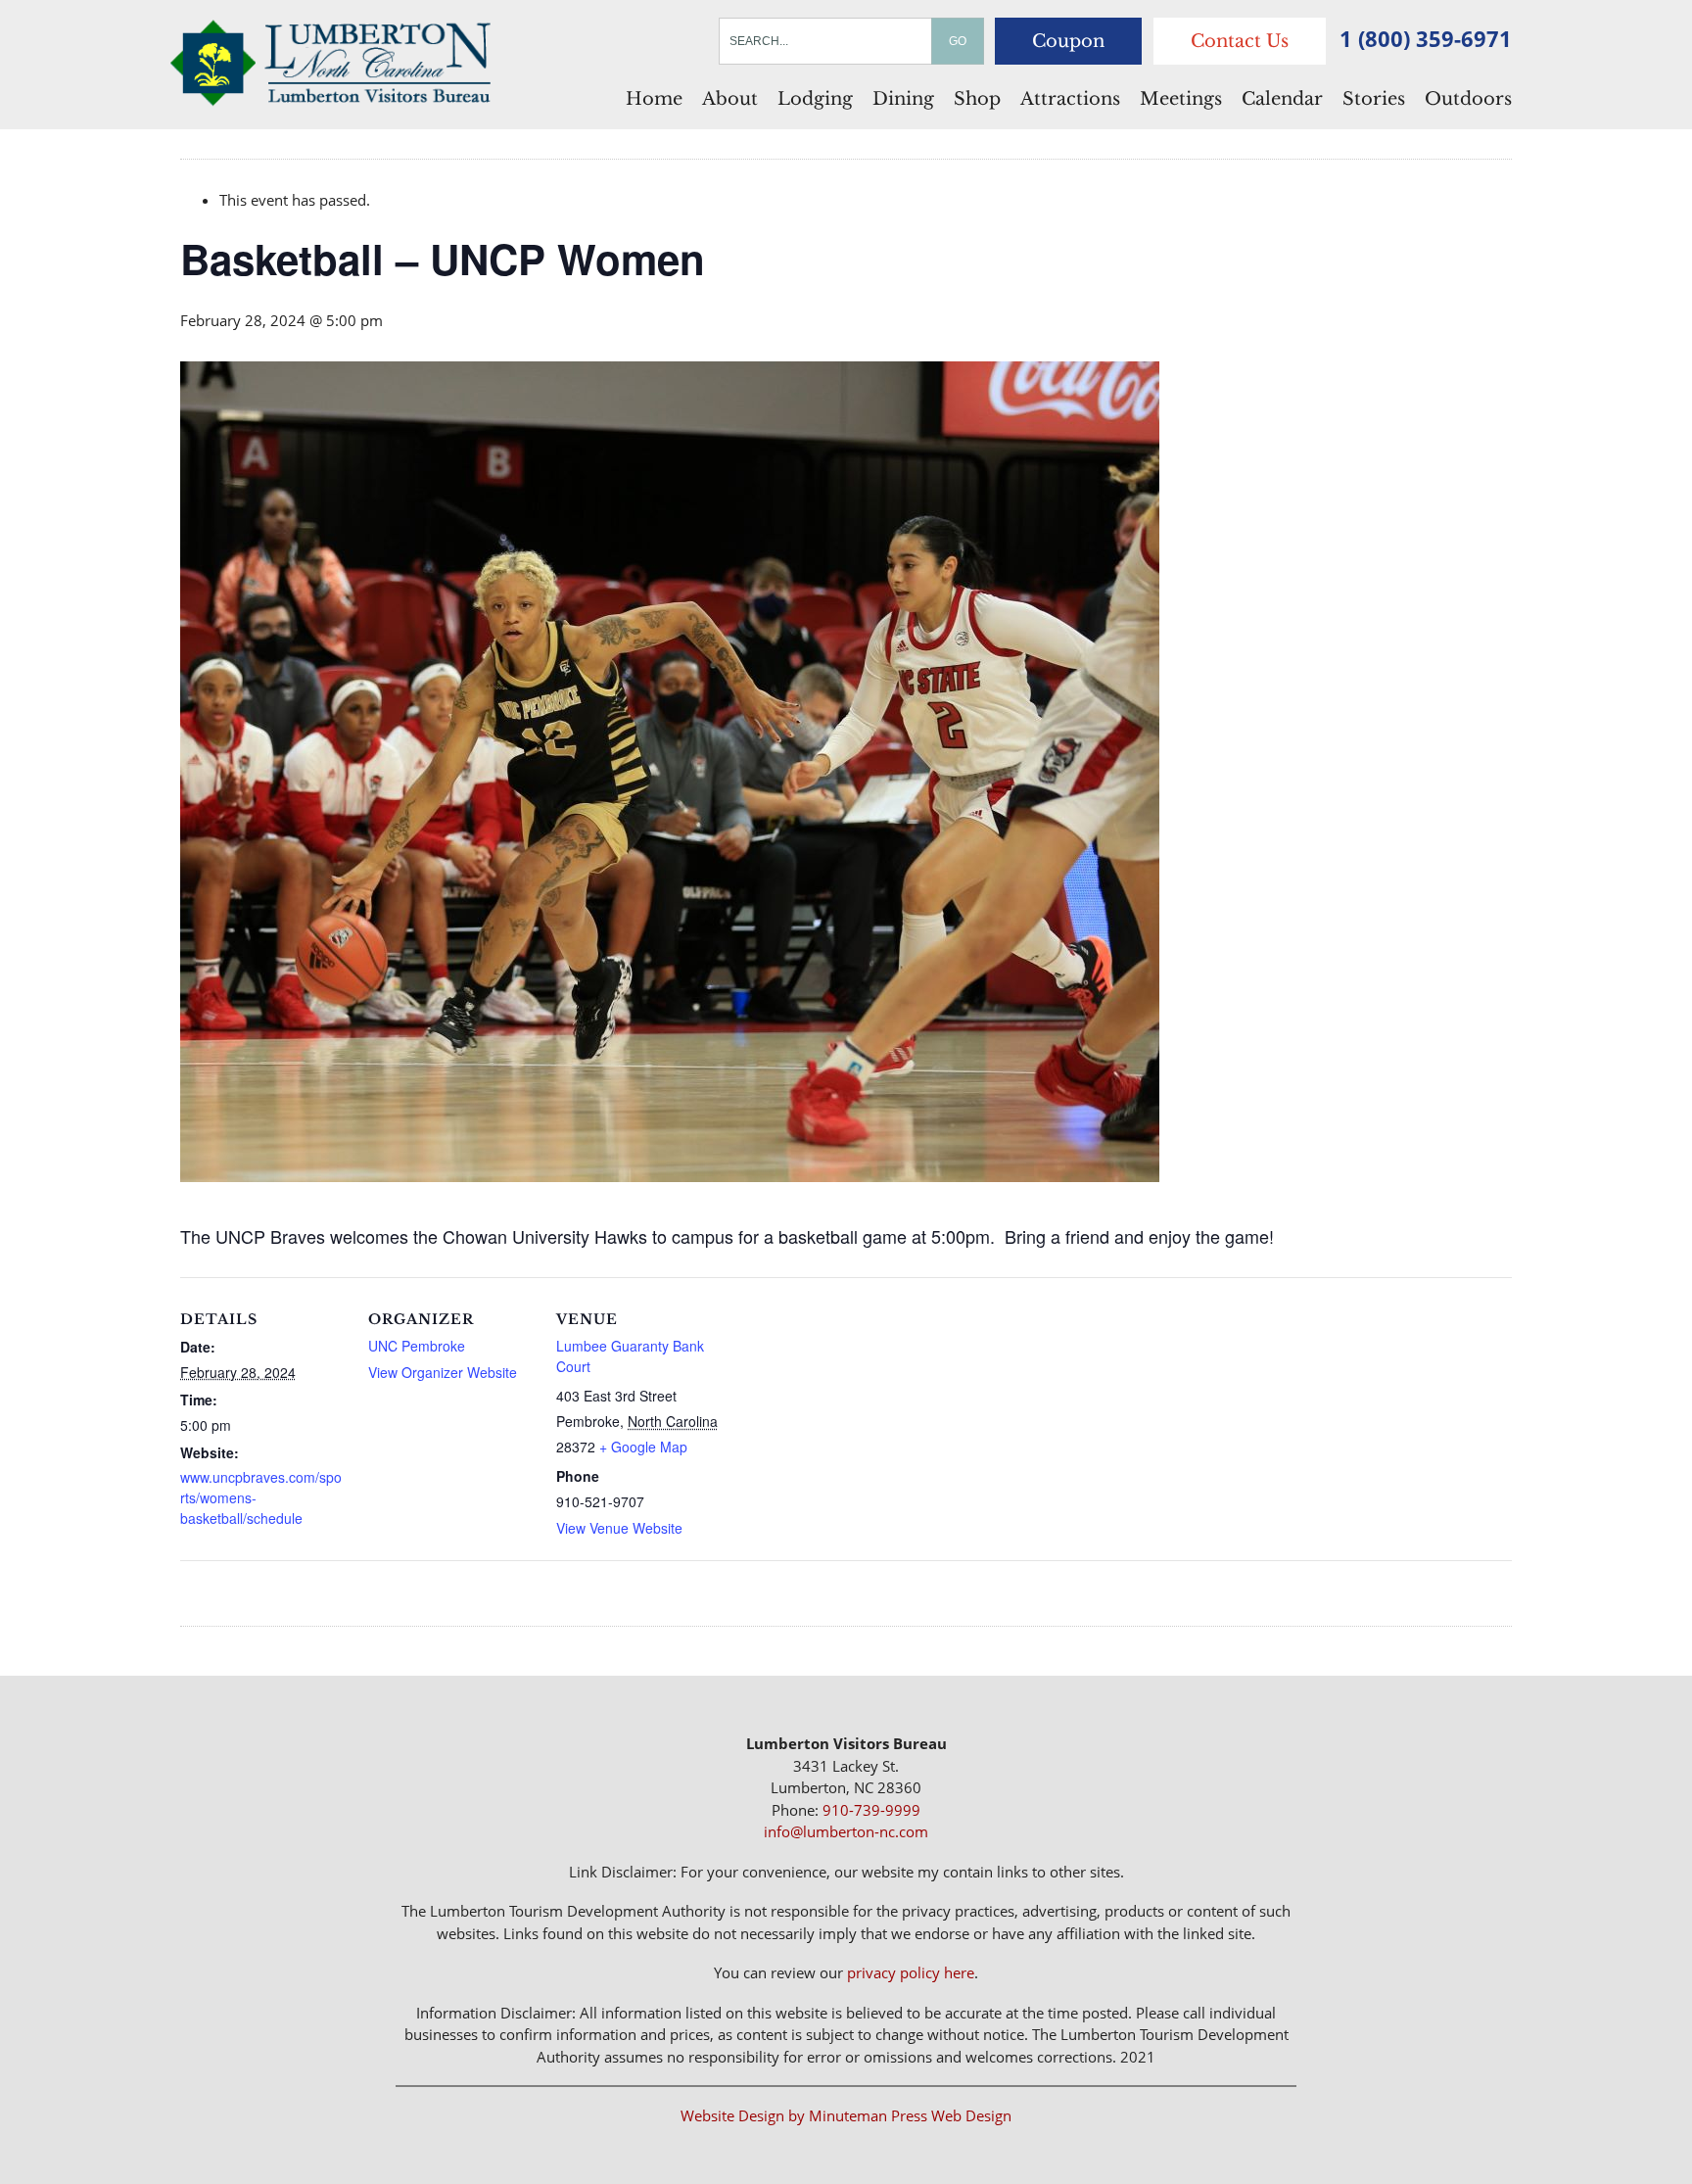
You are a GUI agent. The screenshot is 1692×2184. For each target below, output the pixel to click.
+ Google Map (643, 1447)
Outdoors (1468, 99)
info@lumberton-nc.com (846, 1831)
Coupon (1068, 41)
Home (654, 99)
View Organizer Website (443, 1372)
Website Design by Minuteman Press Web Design (846, 2115)
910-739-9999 (871, 1810)
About (730, 99)
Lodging (815, 99)
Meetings (1181, 99)
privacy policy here (911, 1972)
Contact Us (1240, 41)
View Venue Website (619, 1528)
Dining (903, 99)
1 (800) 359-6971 (1426, 38)
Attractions (1070, 99)
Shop (977, 99)
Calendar (1282, 99)
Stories (1374, 99)
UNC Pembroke (417, 1346)
